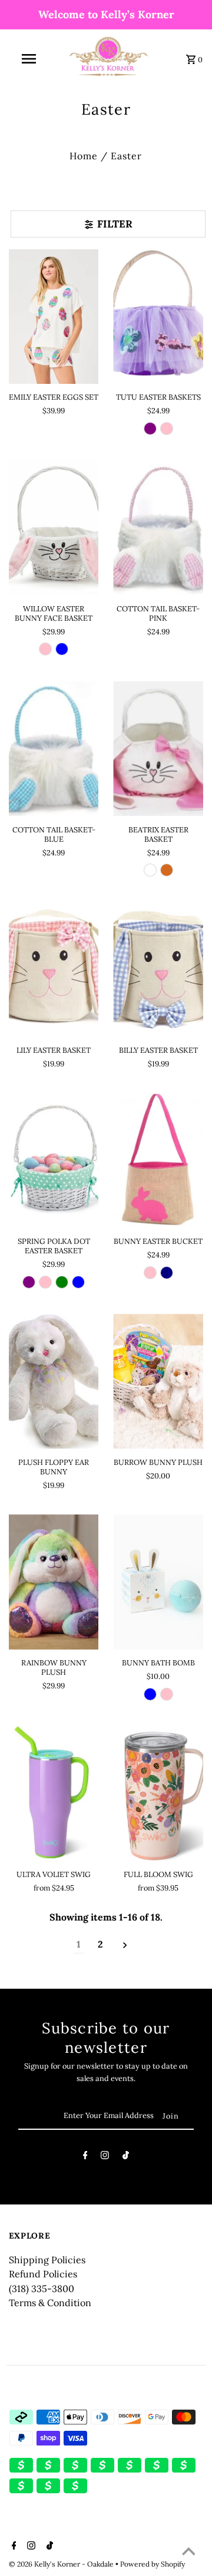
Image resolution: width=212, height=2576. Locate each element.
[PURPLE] (150, 429)
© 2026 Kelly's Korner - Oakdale (62, 2564)
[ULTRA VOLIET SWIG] (54, 1793)
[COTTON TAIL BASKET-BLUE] (54, 749)
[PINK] (167, 429)
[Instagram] (105, 2157)
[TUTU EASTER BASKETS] (158, 317)
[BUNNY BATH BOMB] (158, 1582)
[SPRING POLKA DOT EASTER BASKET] (54, 1161)
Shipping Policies (47, 2260)
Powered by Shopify (153, 2564)
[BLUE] (62, 649)
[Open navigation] (28, 59)
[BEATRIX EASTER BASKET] (158, 749)
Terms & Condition (50, 2303)
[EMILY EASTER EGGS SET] (54, 317)
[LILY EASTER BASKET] (54, 969)
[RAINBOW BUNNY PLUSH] (54, 1582)
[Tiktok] (126, 2157)
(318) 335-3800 (42, 2289)
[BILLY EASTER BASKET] (158, 969)
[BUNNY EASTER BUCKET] (158, 1161)
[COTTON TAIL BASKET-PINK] (158, 528)
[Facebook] (85, 2157)
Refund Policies (43, 2274)
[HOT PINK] (150, 1273)
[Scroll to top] (188, 2552)
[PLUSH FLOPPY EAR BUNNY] (54, 1381)
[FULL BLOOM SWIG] (158, 1793)
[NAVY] (167, 1273)
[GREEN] (62, 1282)
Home (84, 156)
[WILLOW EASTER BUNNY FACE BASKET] (54, 528)
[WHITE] (150, 870)
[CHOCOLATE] (167, 870)
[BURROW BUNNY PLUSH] (158, 1381)
